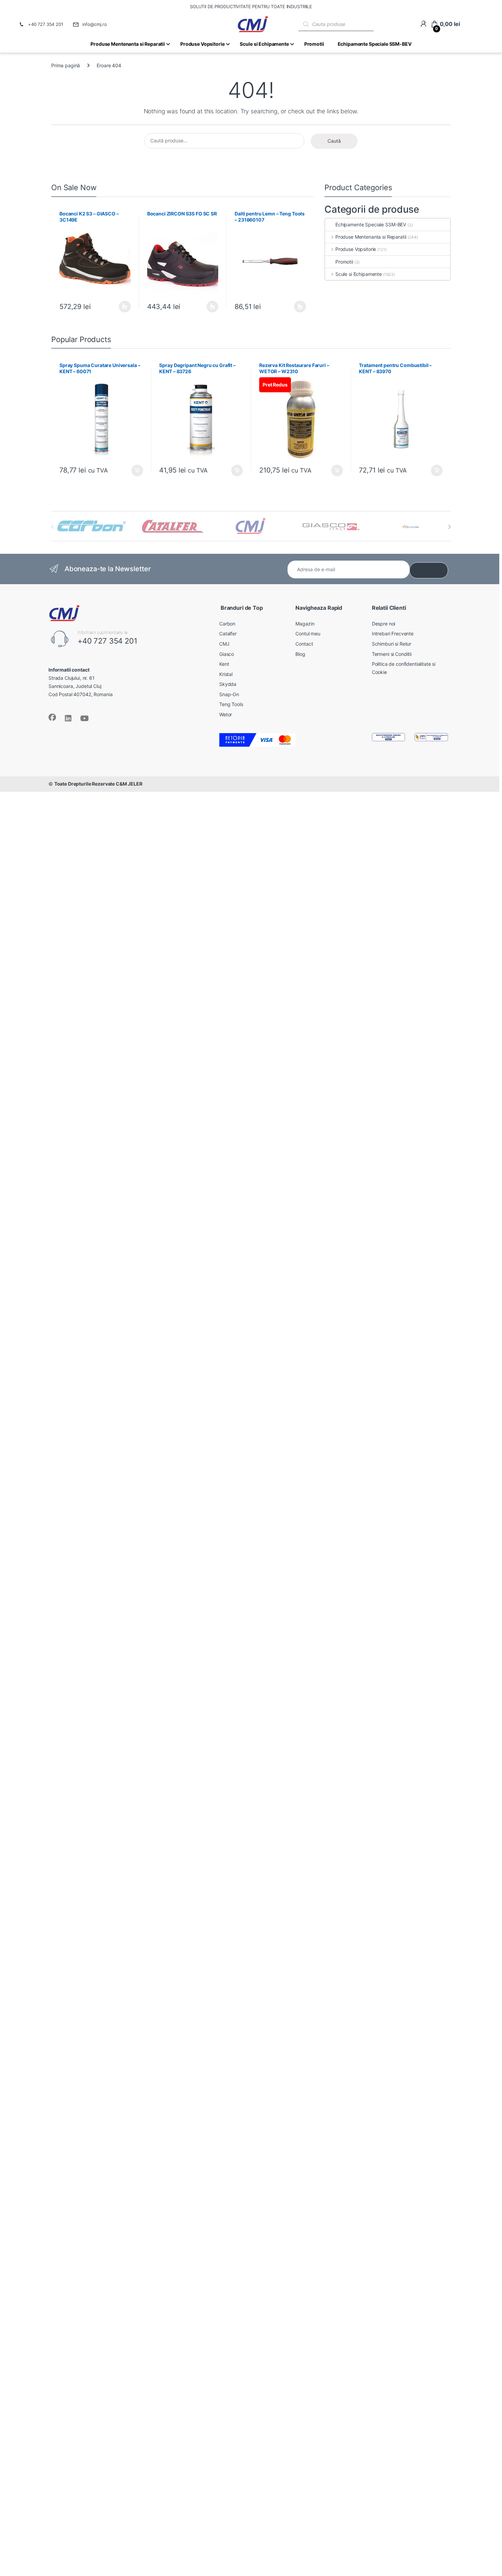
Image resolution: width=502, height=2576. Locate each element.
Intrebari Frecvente (393, 634)
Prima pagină (66, 65)
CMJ (224, 644)
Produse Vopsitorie (356, 249)
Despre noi (384, 624)
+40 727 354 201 (46, 24)
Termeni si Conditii (392, 654)
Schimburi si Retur (392, 644)
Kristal (226, 674)
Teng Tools (231, 704)
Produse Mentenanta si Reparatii (371, 237)
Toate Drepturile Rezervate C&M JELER (98, 784)
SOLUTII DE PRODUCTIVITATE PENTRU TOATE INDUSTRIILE (251, 6)
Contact (304, 644)
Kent (224, 664)
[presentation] (449, 527)
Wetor (226, 714)
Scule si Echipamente (359, 274)
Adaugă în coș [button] (134, 470)
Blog (300, 654)
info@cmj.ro (95, 24)
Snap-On (229, 694)
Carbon (227, 624)
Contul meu (308, 634)
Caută (334, 141)
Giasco (227, 654)
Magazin (305, 624)
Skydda (228, 684)
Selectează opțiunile (118, 307)
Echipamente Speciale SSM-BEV (371, 224)
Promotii (344, 262)
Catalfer (228, 634)
